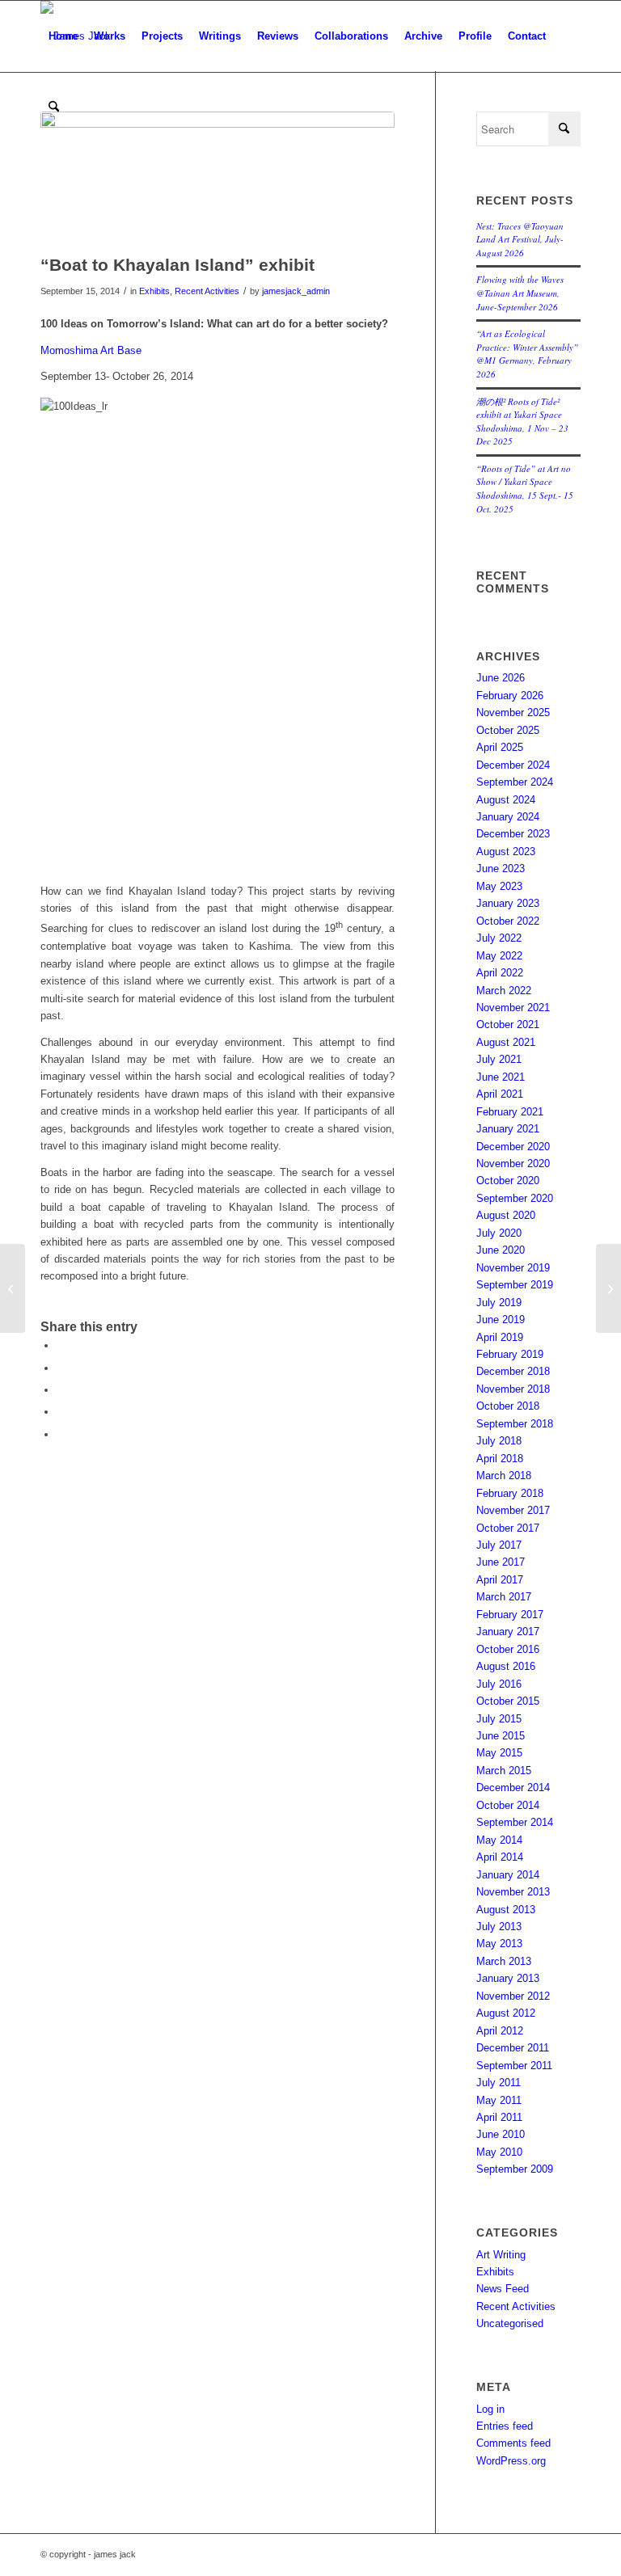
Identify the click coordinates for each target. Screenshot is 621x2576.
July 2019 (499, 1303)
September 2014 (515, 1822)
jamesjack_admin (296, 291)
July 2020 (499, 1233)
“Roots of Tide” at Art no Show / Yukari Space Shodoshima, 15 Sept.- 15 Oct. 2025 (525, 489)
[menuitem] (63, 36)
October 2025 (508, 730)
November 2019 (513, 1268)
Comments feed (513, 2443)
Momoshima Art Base (91, 350)
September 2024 (515, 782)
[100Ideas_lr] (218, 179)
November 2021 (513, 1008)
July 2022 (499, 938)
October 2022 (508, 921)
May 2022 (499, 956)
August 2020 (506, 1215)
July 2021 (499, 1059)
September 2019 (515, 1285)
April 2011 (499, 2117)
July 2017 (499, 1545)
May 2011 (499, 2100)
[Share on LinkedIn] (61, 1390)
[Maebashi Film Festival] (13, 1288)
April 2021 (500, 1094)
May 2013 (499, 1944)
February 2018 (510, 1493)
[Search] (54, 108)
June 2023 (501, 869)
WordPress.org (511, 2461)
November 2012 (513, 1996)
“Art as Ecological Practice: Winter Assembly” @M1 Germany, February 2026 (527, 354)
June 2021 (501, 1077)
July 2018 (499, 1441)
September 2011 (514, 2066)
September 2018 (515, 1424)
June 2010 (501, 2134)
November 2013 (513, 1892)
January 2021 (508, 1129)
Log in (490, 2409)
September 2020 (515, 1198)
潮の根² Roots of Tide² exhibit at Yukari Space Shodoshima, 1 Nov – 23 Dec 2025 (522, 422)
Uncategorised (510, 2323)
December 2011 (513, 2048)
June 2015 (501, 1736)
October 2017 (508, 1528)
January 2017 (508, 1632)
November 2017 (513, 1510)
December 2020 (513, 1147)
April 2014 (500, 1857)
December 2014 (513, 1788)
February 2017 (510, 1615)
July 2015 (499, 1719)
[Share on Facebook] (61, 1345)
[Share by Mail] (61, 1434)
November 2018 (513, 1389)
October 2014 (508, 1805)
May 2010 (499, 2152)
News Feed (503, 2289)
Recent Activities (207, 291)
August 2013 (506, 1910)
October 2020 (508, 1180)
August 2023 (506, 852)
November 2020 (513, 1164)
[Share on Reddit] (61, 1412)
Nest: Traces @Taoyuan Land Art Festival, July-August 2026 (520, 239)
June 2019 (501, 1320)
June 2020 (501, 1250)
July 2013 (499, 1927)
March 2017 (504, 1597)
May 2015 (499, 1753)
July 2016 (499, 1684)
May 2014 (499, 1840)
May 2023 (499, 886)
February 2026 (510, 696)
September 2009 (515, 2169)
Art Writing (501, 2255)
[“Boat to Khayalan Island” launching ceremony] (608, 1288)
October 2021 (508, 1024)
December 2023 (513, 834)
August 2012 (506, 2013)
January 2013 (508, 1978)
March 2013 (504, 1961)
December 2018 (513, 1371)
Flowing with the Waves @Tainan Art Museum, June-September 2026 (520, 293)
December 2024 (513, 765)
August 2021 (506, 1042)
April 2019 (500, 1337)
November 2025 (513, 713)
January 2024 (508, 817)
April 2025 (500, 747)
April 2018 (500, 1459)
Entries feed (505, 2426)
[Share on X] (61, 1368)
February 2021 (510, 1112)
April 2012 (500, 2031)
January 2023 (508, 903)
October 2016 (508, 1649)
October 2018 (508, 1406)
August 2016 (506, 1666)
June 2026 (501, 678)
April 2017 (500, 1580)
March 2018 (504, 1476)
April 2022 (500, 973)
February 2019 (510, 1354)
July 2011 (498, 2083)
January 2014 (508, 1875)
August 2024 (506, 800)
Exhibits (154, 291)
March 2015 (504, 1771)
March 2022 (504, 991)
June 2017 (501, 1562)
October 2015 (508, 1701)
